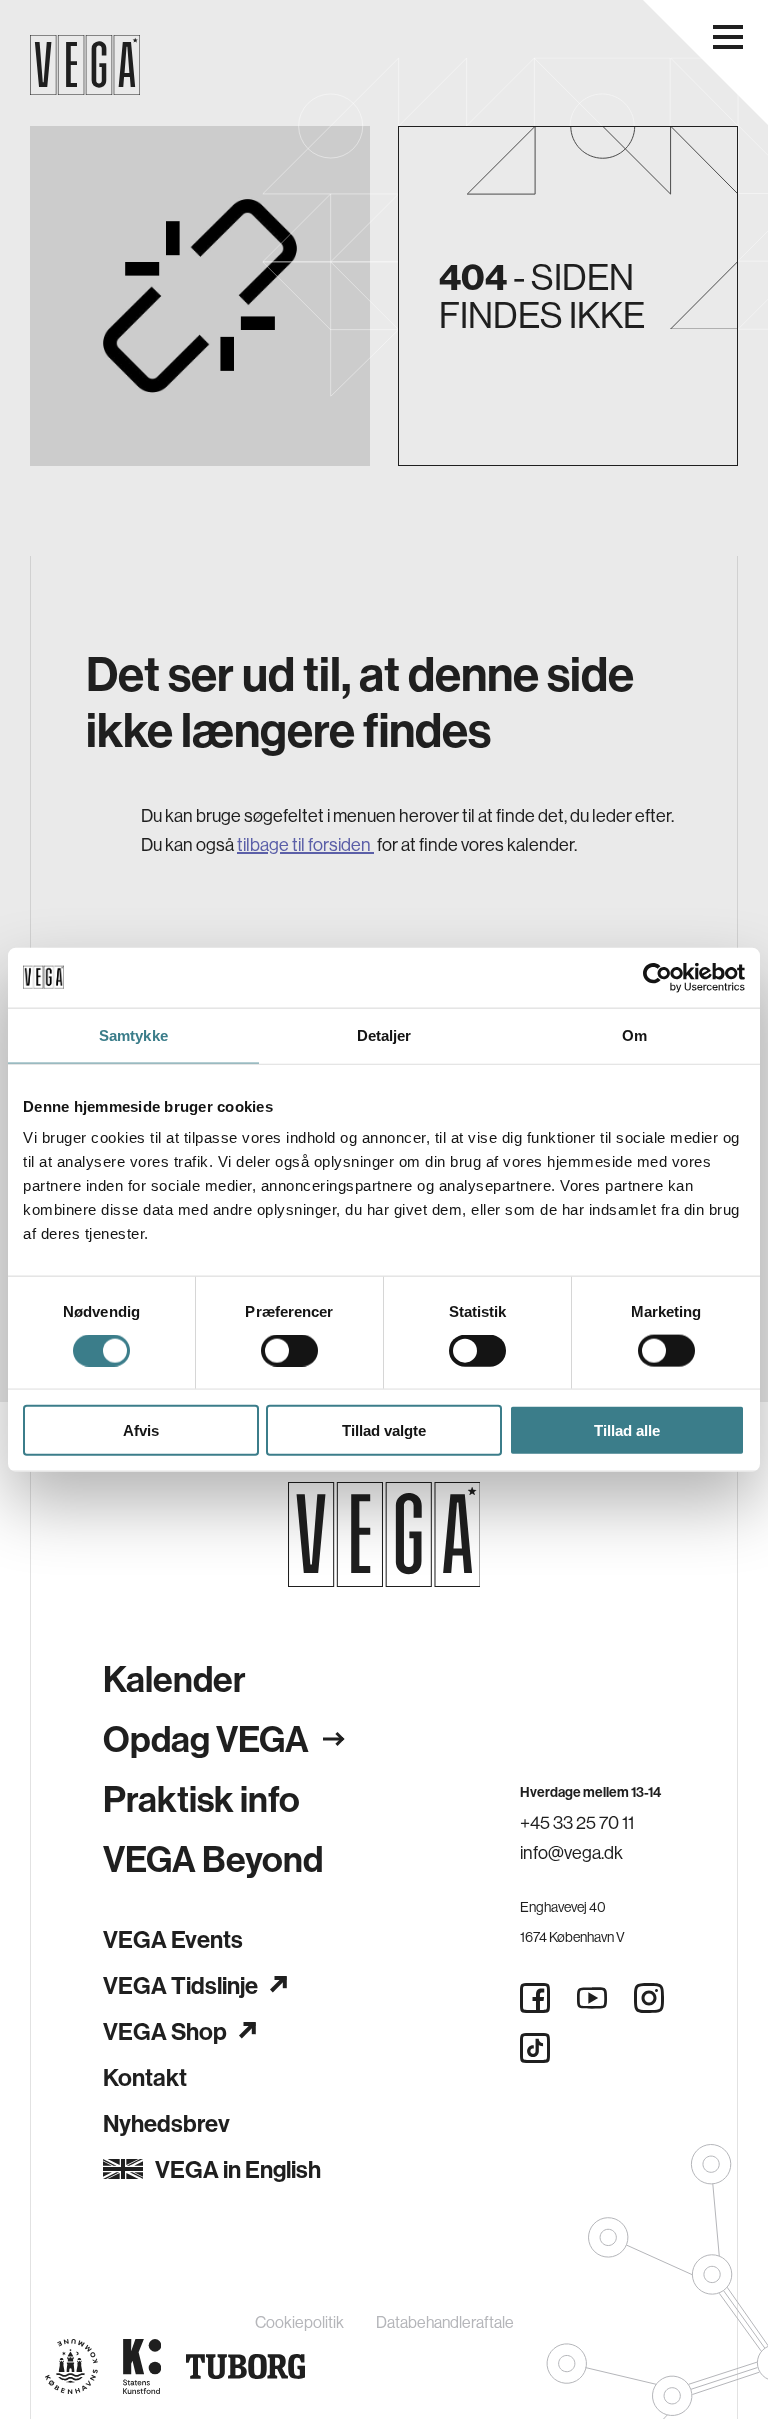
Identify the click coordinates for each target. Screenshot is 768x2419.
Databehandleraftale (445, 2322)
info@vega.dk (571, 1852)
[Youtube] (592, 1998)
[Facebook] (535, 1998)
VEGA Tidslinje (180, 1985)
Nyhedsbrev (166, 2123)
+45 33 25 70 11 (577, 1822)
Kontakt (145, 2077)
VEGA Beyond (213, 1858)
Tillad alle (627, 1430)
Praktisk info (201, 1798)
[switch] (289, 1350)
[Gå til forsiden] (384, 1534)
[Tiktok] (535, 2048)
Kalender (174, 1678)
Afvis (141, 1430)
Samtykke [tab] (133, 1034)
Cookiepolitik (299, 2322)
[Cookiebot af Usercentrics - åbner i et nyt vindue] (657, 977)
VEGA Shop (165, 2031)
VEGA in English (238, 2169)
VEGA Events (173, 1939)
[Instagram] (649, 1998)
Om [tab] (634, 1034)
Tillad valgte (384, 1430)
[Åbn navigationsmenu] (728, 37)
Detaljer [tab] (384, 1034)
